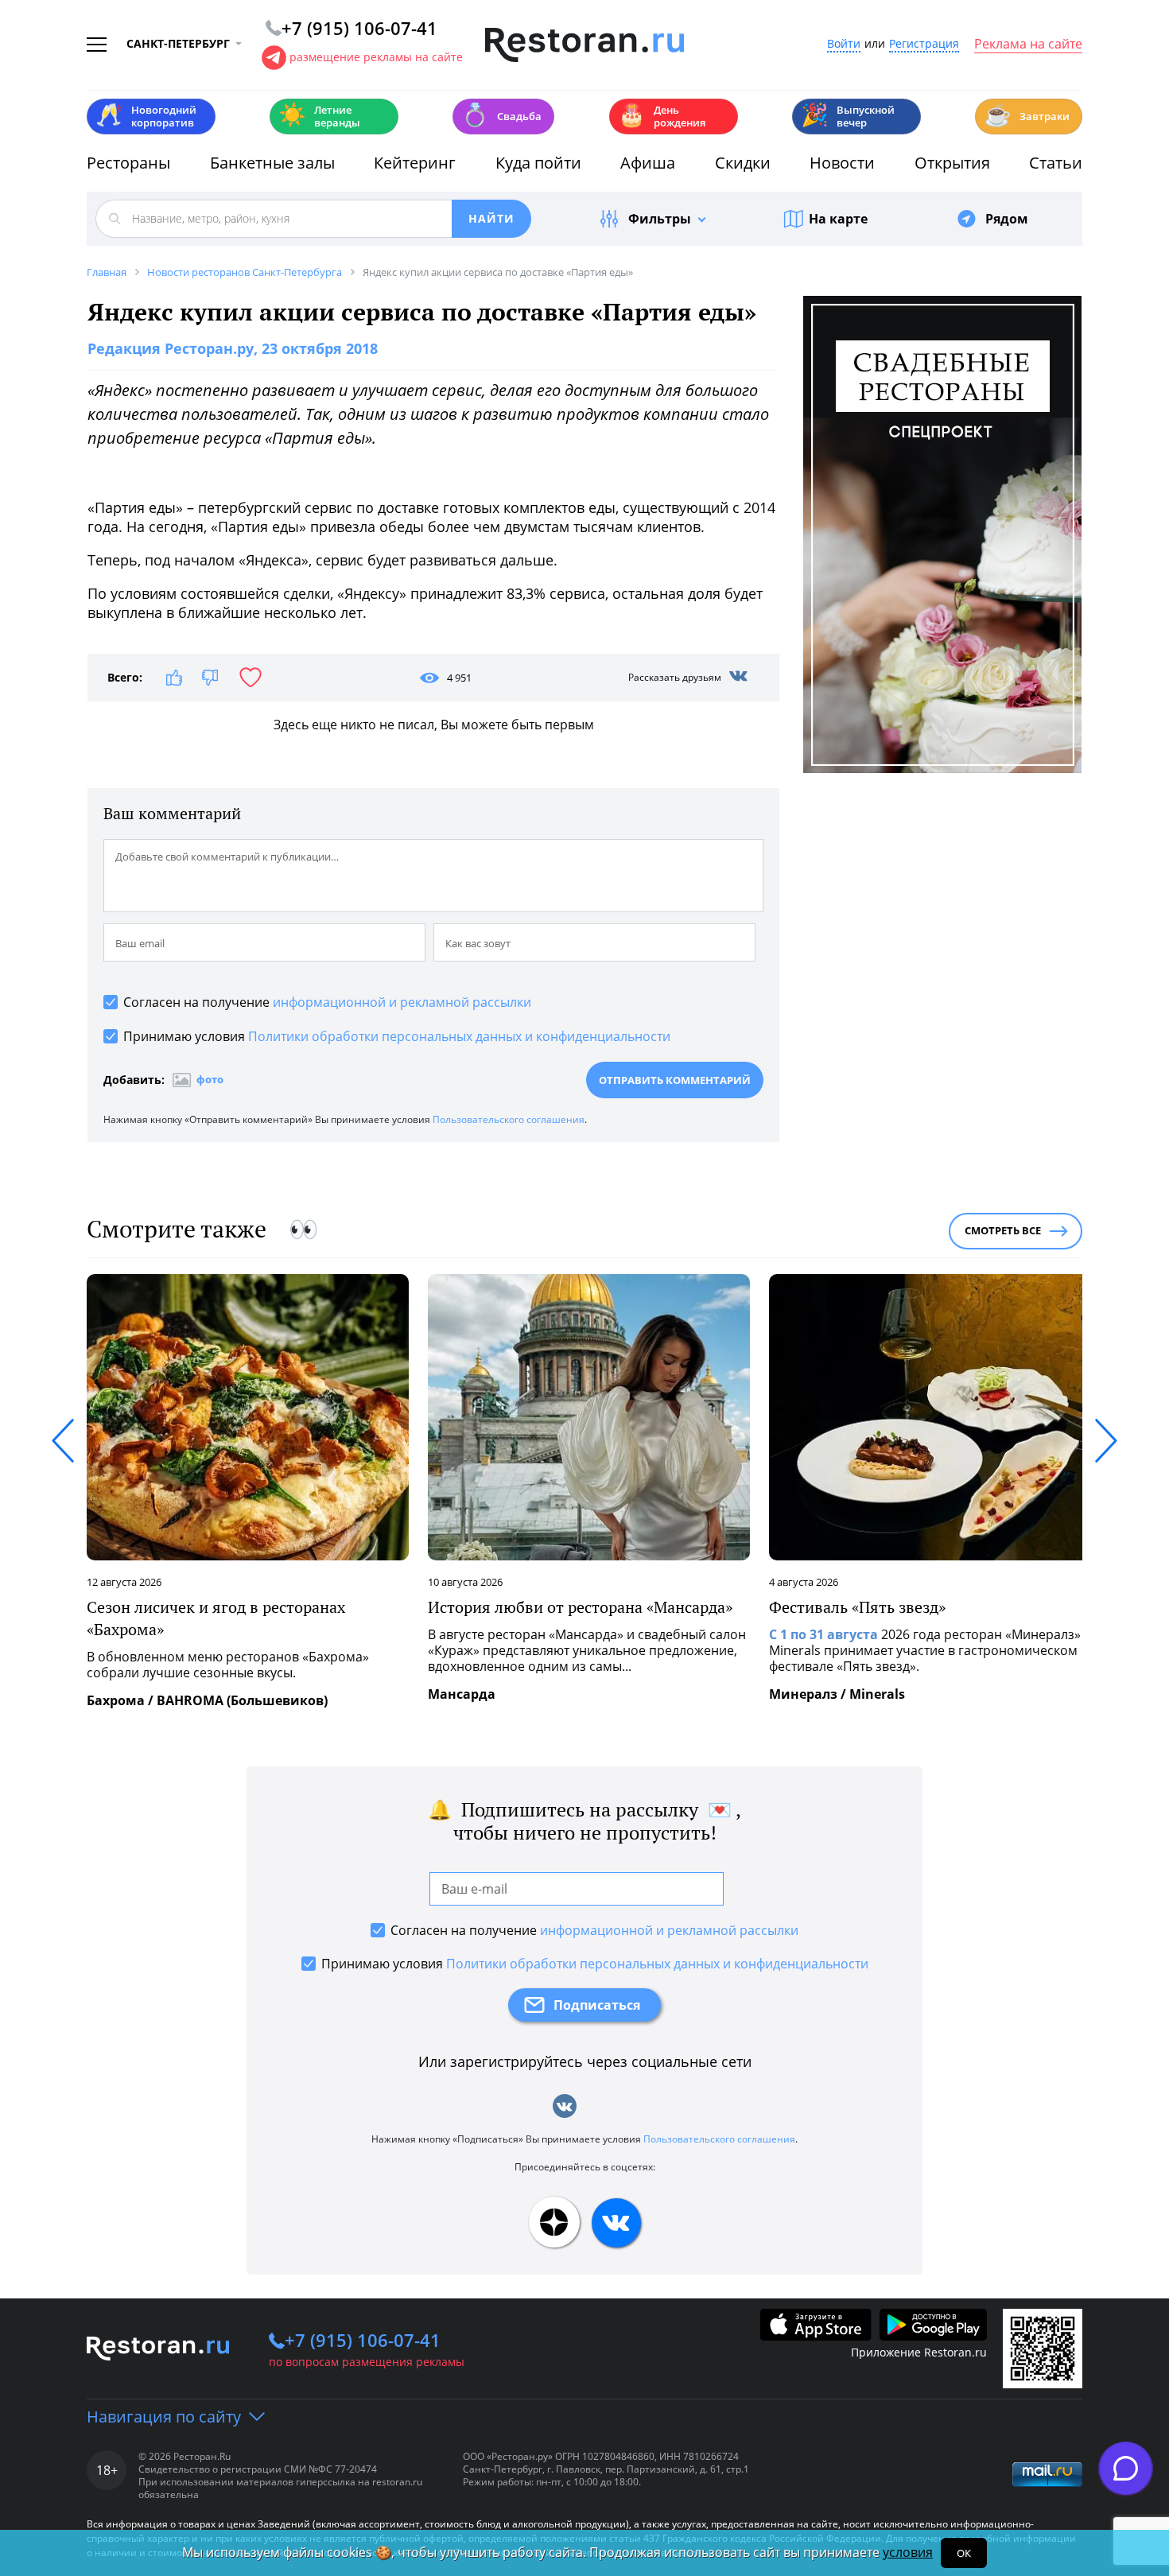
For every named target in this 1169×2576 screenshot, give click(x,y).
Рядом (1007, 219)
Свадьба (501, 115)
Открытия (952, 163)
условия (908, 2552)
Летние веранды (319, 116)
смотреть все (1003, 1230)
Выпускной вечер (848, 116)
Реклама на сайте (1028, 45)
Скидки (743, 163)
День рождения (662, 116)
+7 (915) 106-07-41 (363, 2340)
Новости (842, 163)
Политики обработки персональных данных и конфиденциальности (459, 1036)
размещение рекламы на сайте (376, 57)
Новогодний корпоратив (146, 116)
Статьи (1056, 163)
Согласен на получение (327, 1002)
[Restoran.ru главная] (584, 45)
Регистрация (924, 44)
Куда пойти (538, 163)
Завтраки (1027, 115)
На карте (838, 219)
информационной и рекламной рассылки (402, 1002)
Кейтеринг (415, 163)
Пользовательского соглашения (509, 1119)
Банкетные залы (272, 163)
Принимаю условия (397, 1036)
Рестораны (128, 163)
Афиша (648, 163)
